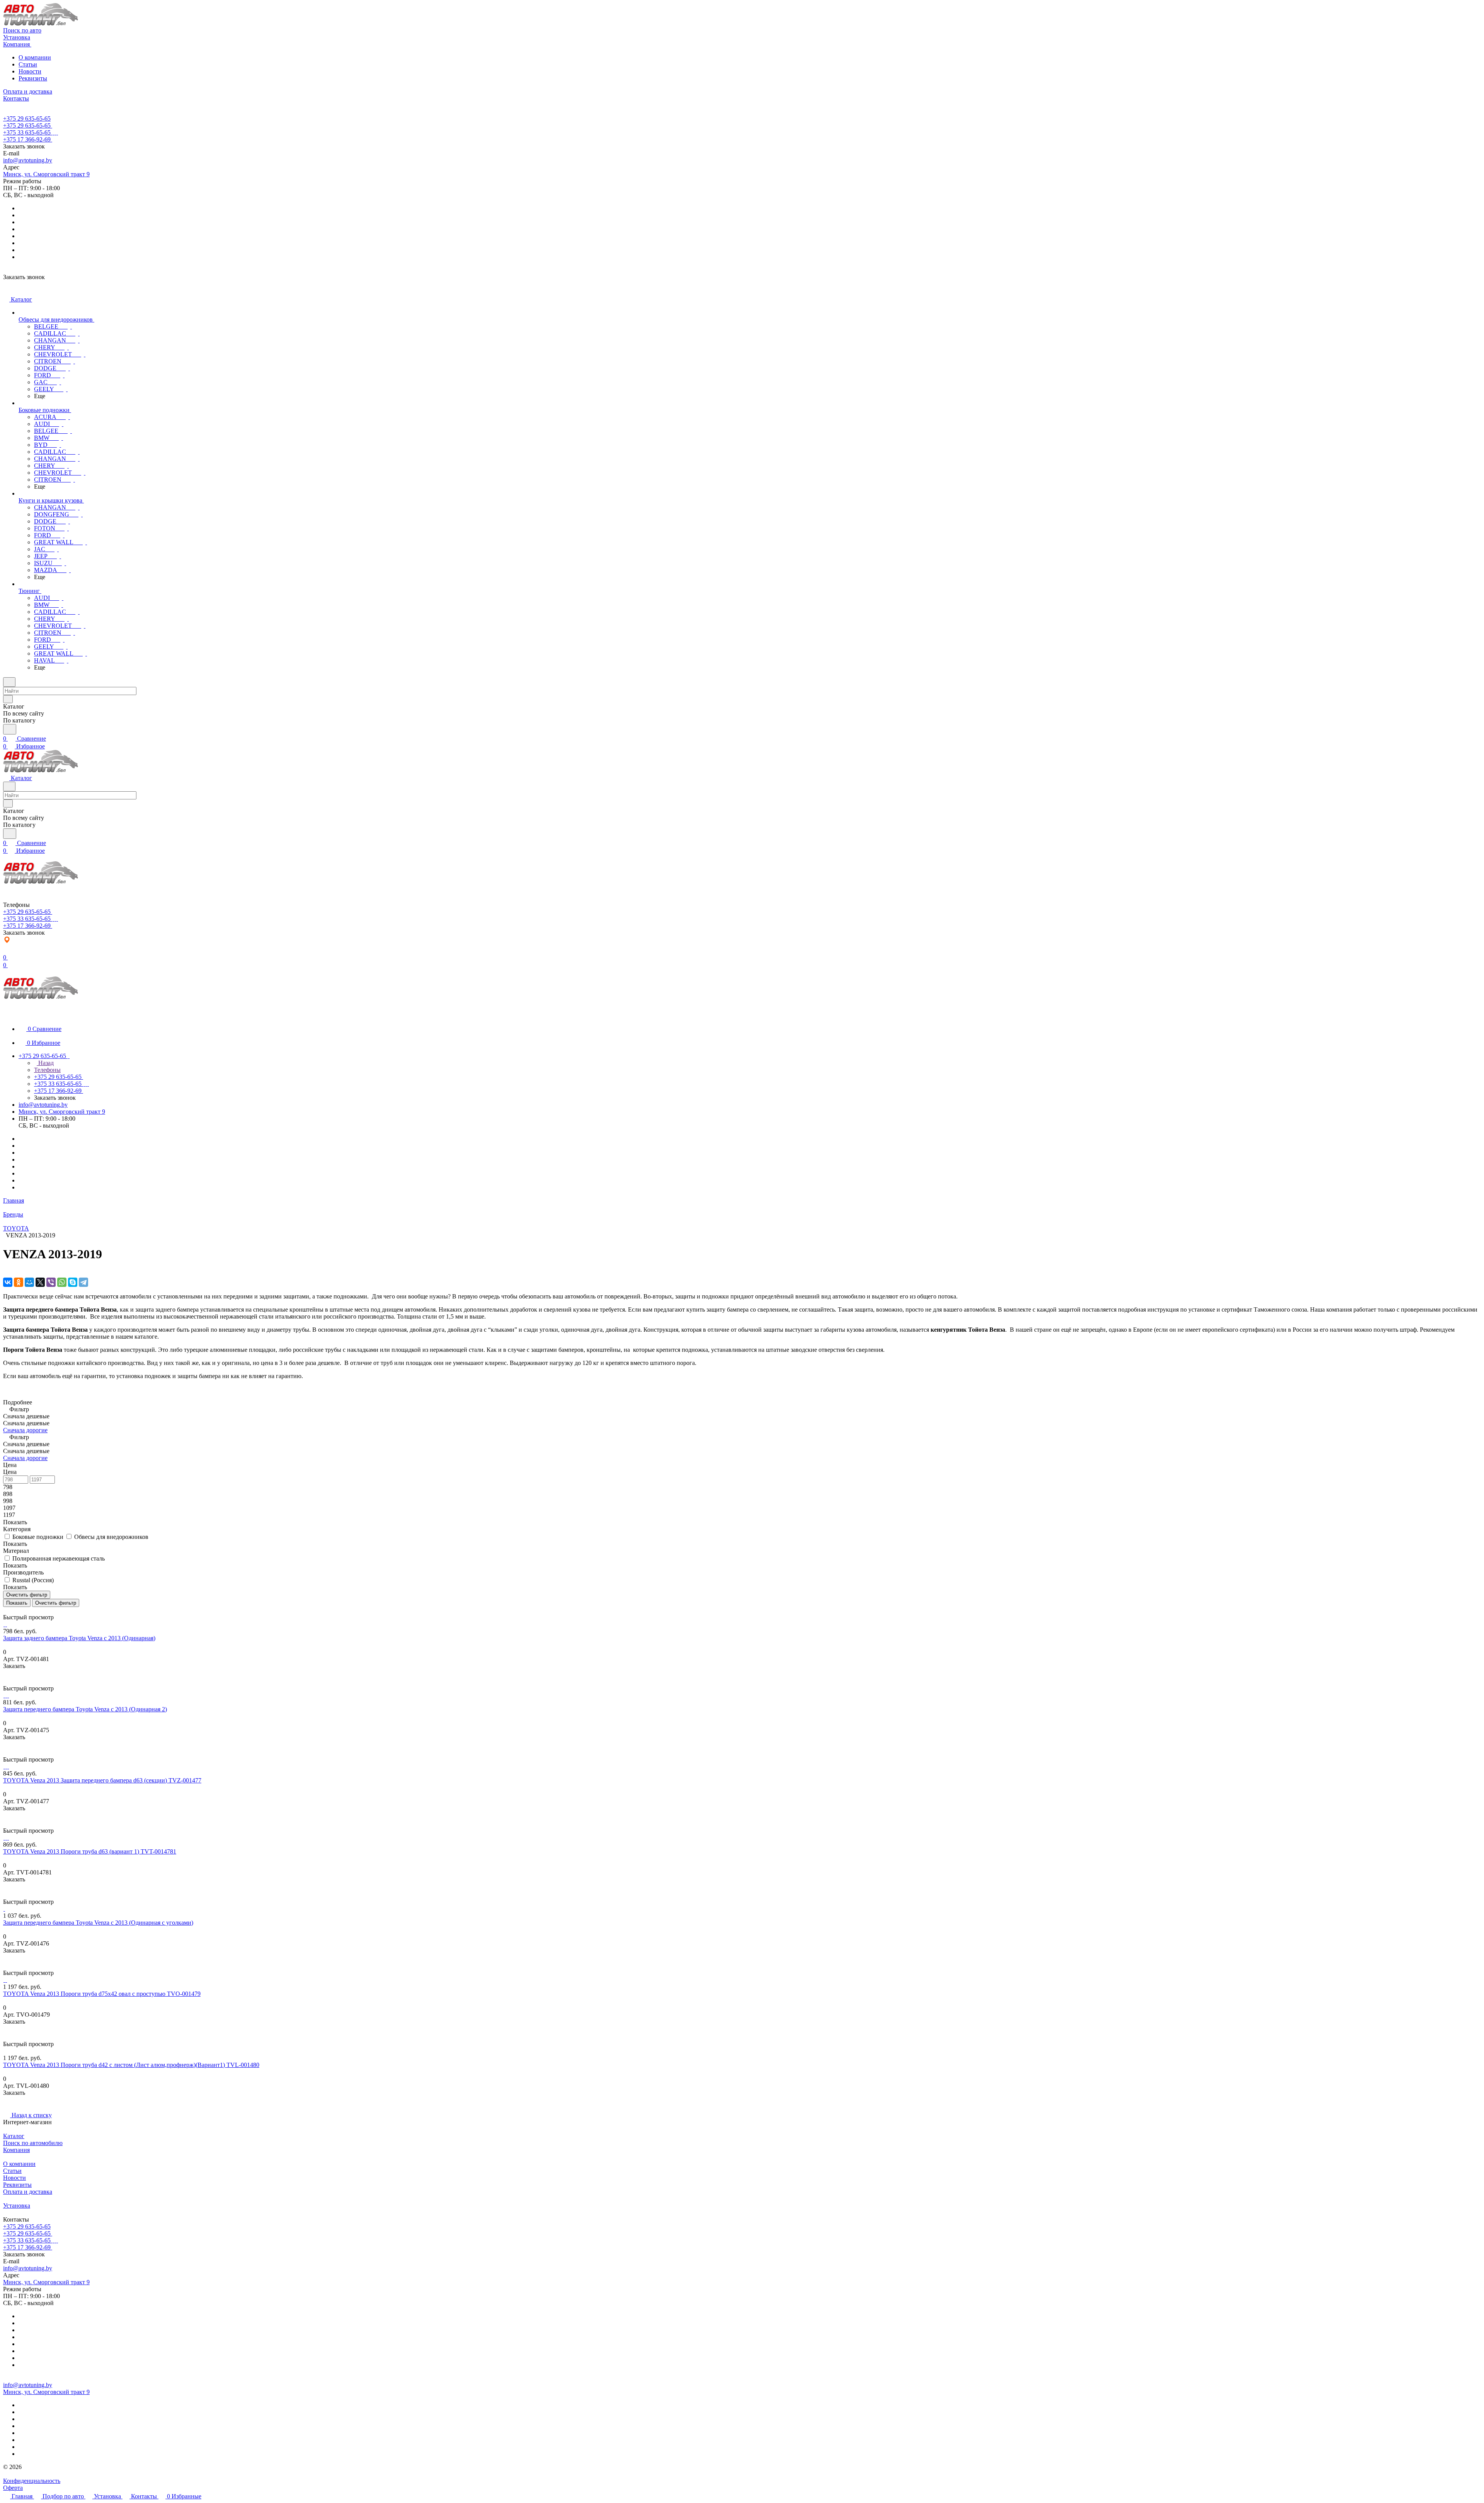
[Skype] (73, 1282)
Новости (30, 71)
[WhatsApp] (62, 1282)
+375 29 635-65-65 (27, 118)
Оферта (13, 2488)
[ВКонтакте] (8, 1282)
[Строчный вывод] (10, 1610)
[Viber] (51, 1282)
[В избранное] (7, 1674)
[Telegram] (83, 1282)
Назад (45, 1063)
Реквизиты (33, 78)
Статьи (28, 64)
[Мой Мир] (29, 1282)
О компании (35, 57)
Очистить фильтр (56, 1603)
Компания (16, 2150)
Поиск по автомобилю (33, 2143)
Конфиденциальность (32, 2481)
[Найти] (10, 729)
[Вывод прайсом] (16, 1610)
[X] (40, 1282)
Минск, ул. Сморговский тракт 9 (46, 174)
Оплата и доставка (28, 2192)
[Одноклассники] (19, 1282)
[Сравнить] (7, 1681)
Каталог (14, 2136)
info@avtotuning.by (28, 160)
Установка (17, 2206)
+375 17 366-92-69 (27, 139)
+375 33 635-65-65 (27, 132)
